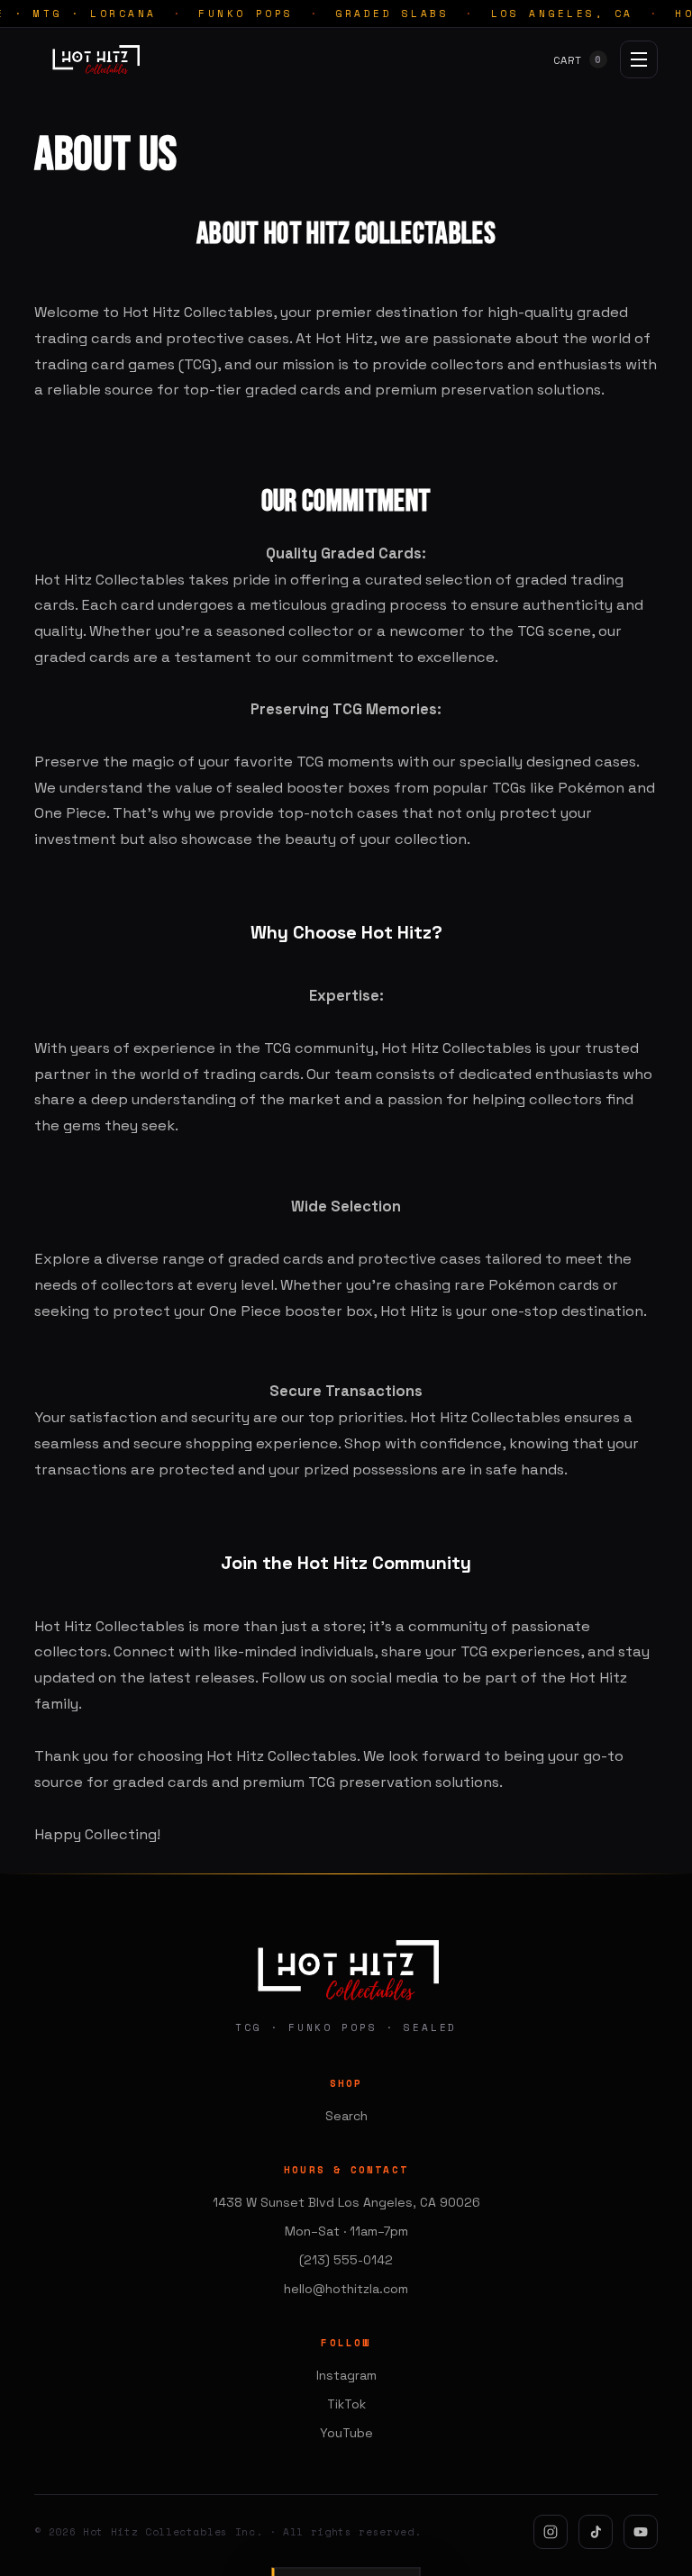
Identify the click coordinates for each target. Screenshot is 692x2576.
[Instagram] (551, 2532)
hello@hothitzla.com (346, 2289)
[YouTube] (641, 2532)
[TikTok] (596, 2532)
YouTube (346, 2433)
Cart (578, 60)
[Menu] (639, 59)
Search (346, 2116)
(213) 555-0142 (346, 2260)
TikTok (346, 2404)
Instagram (346, 2375)
